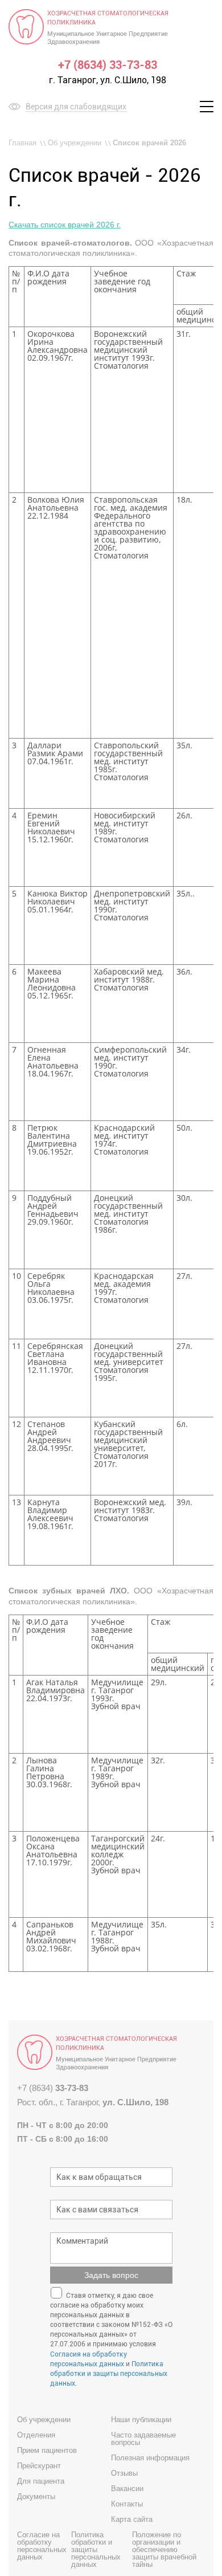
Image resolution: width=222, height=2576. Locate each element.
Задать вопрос (111, 2275)
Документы (36, 2496)
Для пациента (41, 2481)
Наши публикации (141, 2420)
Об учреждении (75, 143)
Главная (22, 143)
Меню (203, 107)
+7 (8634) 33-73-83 (108, 65)
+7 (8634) (53, 2088)
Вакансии (127, 2489)
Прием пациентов (47, 2450)
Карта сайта (132, 2519)
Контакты (127, 2504)
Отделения (36, 2435)
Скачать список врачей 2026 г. (65, 225)
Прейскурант (39, 2466)
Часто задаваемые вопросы (143, 2439)
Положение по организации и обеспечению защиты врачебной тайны (164, 2549)
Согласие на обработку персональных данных (42, 2546)
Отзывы (124, 2473)
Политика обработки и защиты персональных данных (109, 2374)
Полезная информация (150, 2458)
